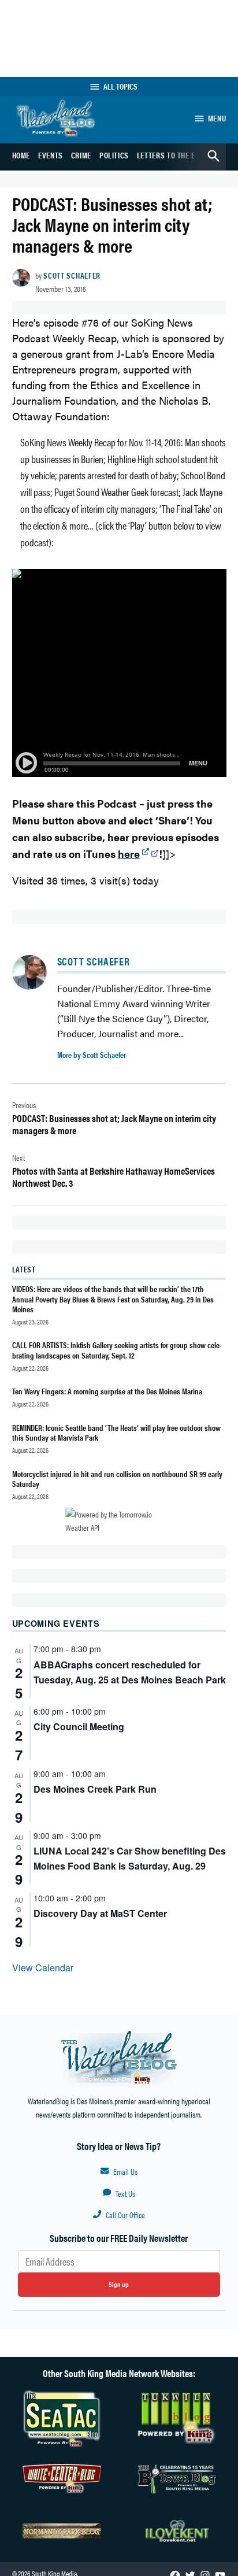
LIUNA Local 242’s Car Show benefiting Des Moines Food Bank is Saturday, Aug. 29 (130, 1858)
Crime (81, 155)
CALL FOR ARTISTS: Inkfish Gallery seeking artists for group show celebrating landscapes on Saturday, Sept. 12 (117, 1350)
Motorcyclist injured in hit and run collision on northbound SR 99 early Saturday (117, 1478)
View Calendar (43, 1968)
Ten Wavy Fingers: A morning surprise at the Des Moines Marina (107, 1391)
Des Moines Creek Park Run (95, 1789)
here (129, 854)
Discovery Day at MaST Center (100, 1913)
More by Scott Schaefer (92, 1054)
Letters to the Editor (176, 155)
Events (51, 155)
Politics (114, 155)
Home (21, 155)
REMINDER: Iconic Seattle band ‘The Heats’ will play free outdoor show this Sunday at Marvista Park (116, 1432)
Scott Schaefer (72, 275)
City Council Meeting (79, 1726)
